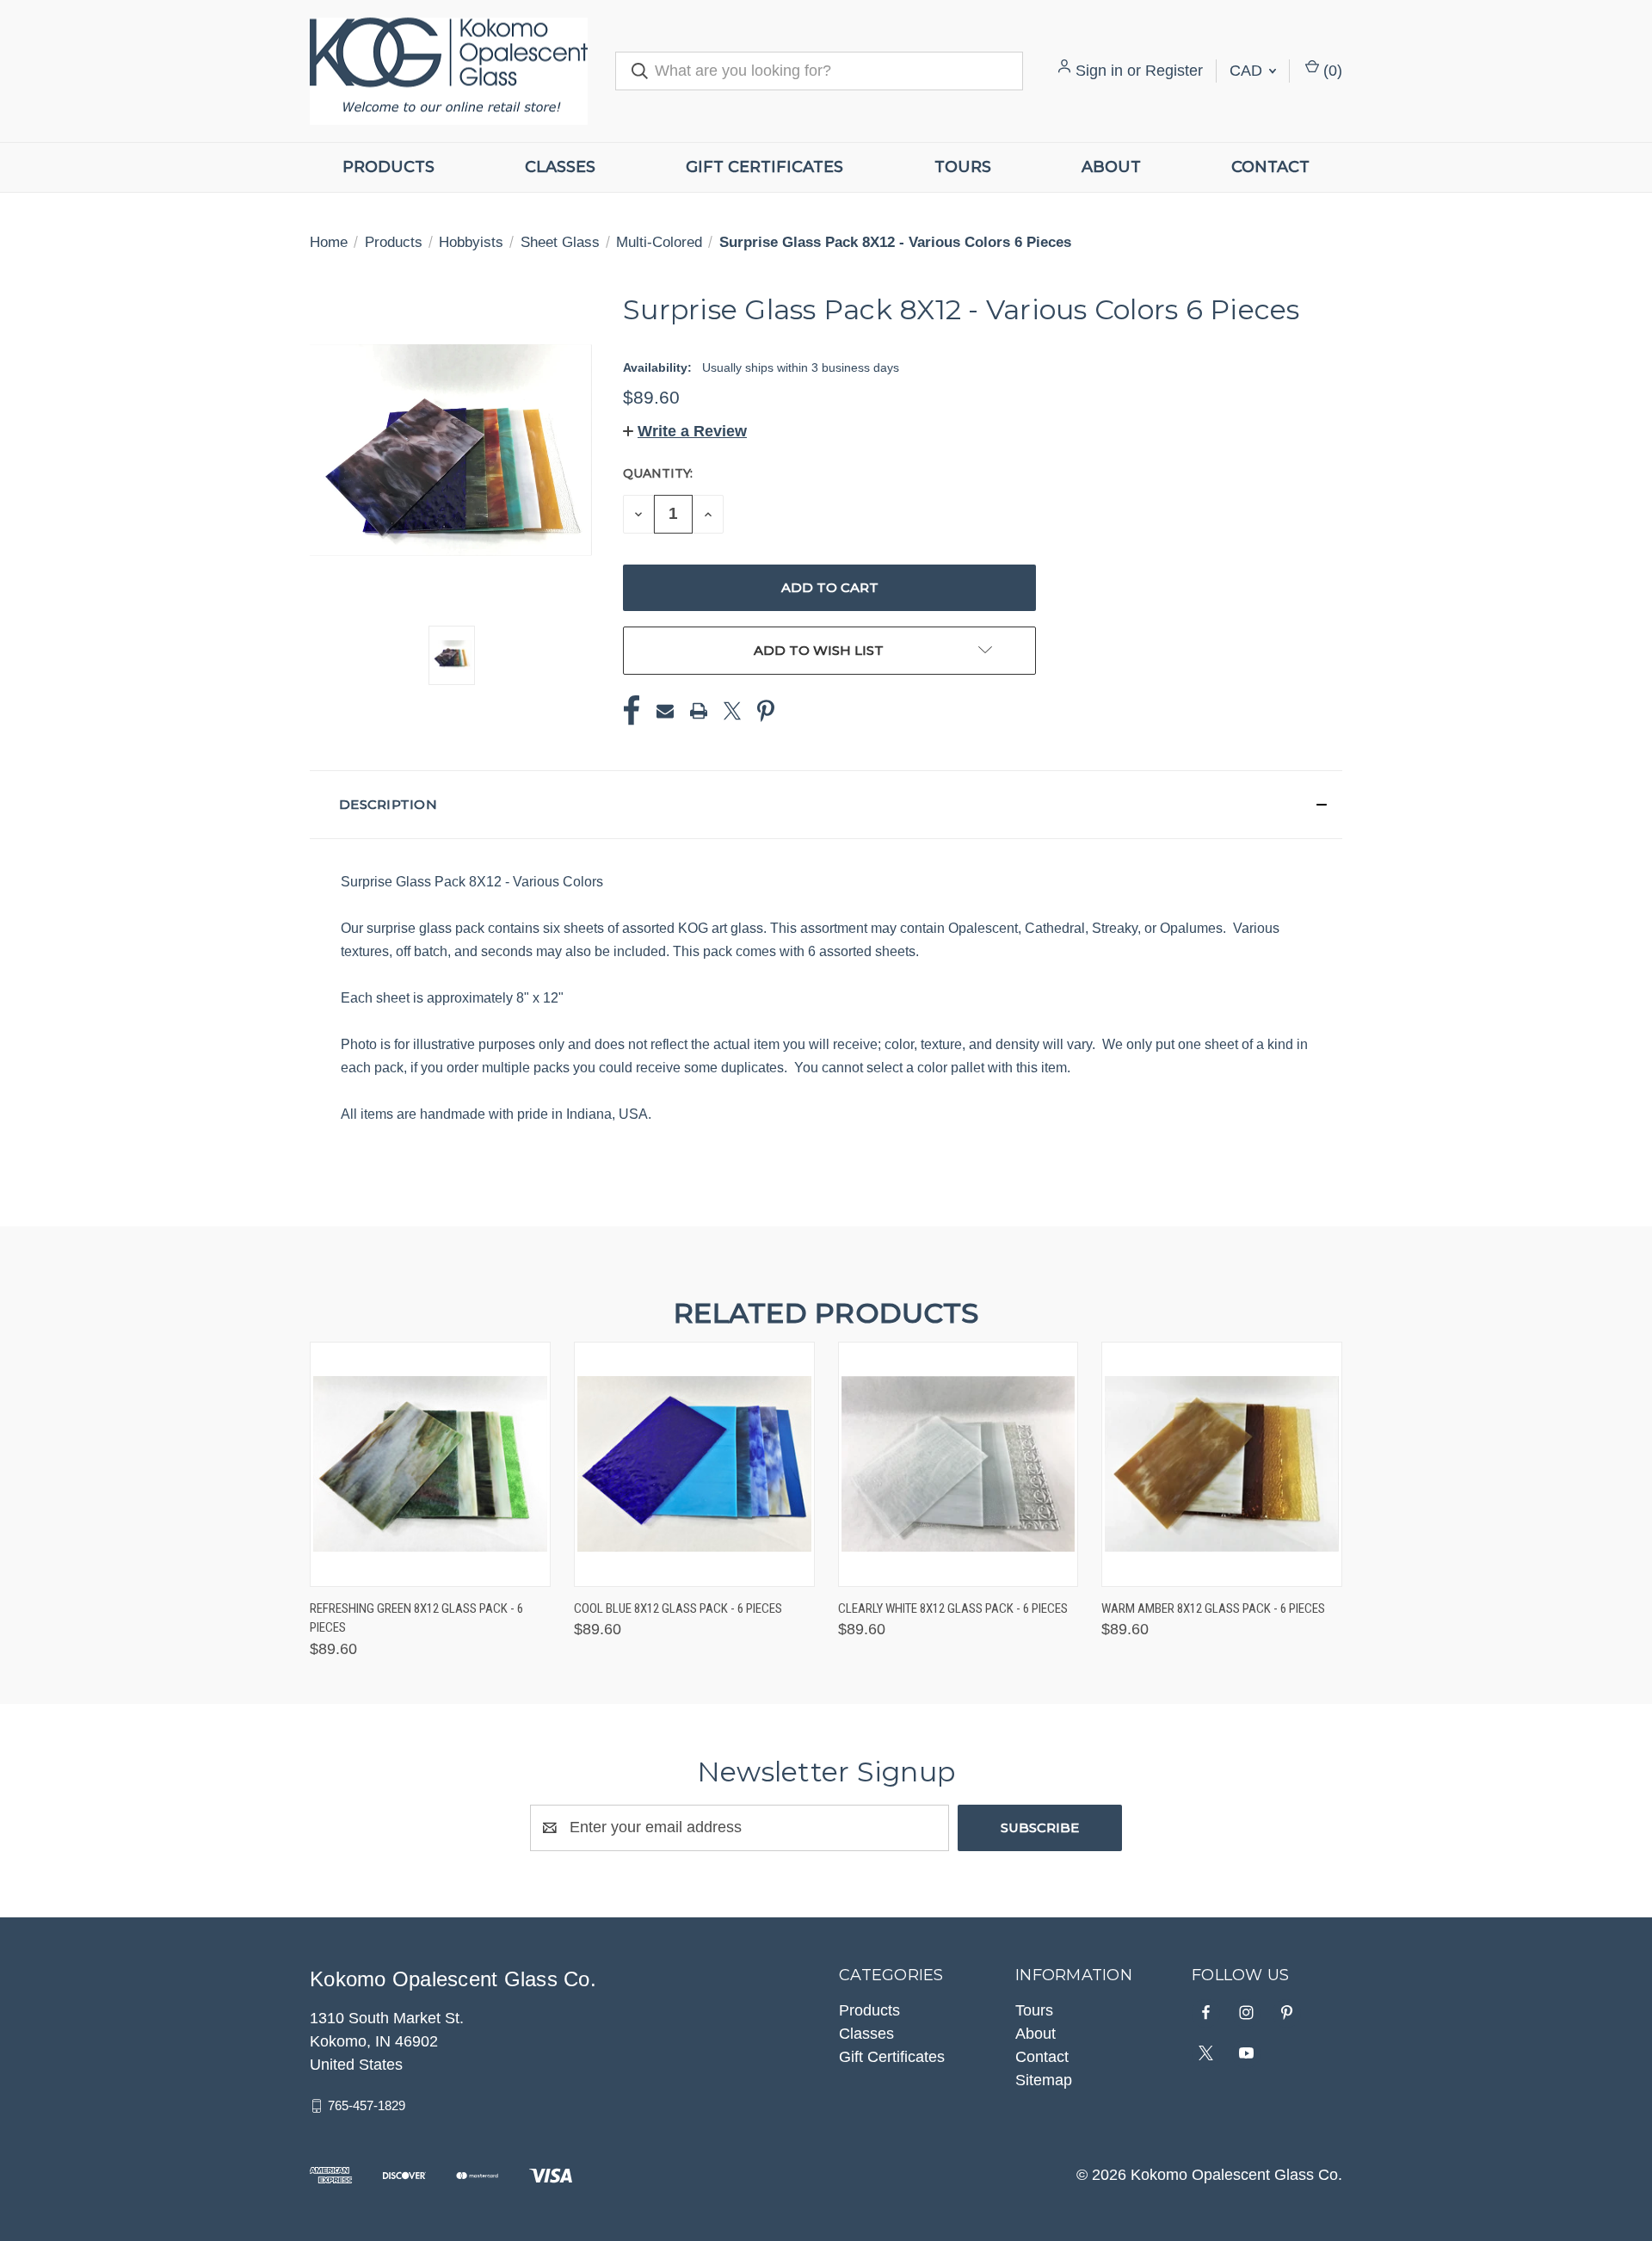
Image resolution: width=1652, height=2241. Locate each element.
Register (1174, 71)
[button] (685, 431)
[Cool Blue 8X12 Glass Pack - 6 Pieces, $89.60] (694, 1464)
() (1331, 71)
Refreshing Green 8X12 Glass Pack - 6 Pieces (416, 1618)
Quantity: (658, 473)
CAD (1248, 71)
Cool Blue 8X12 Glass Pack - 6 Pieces (678, 1608)
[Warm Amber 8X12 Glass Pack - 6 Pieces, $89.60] (1222, 1464)
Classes (560, 167)
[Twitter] (732, 711)
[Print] (699, 711)
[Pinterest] (766, 711)
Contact (1270, 167)
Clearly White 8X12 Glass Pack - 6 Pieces (953, 1608)
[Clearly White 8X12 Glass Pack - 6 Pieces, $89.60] (959, 1464)
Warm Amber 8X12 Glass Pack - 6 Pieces (1213, 1608)
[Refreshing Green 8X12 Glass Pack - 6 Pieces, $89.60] (430, 1464)
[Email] (665, 711)
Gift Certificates (764, 167)
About (1111, 167)
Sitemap (1044, 2080)
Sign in (1099, 71)
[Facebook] (632, 711)
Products (388, 167)
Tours (963, 167)
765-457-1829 (367, 2105)
